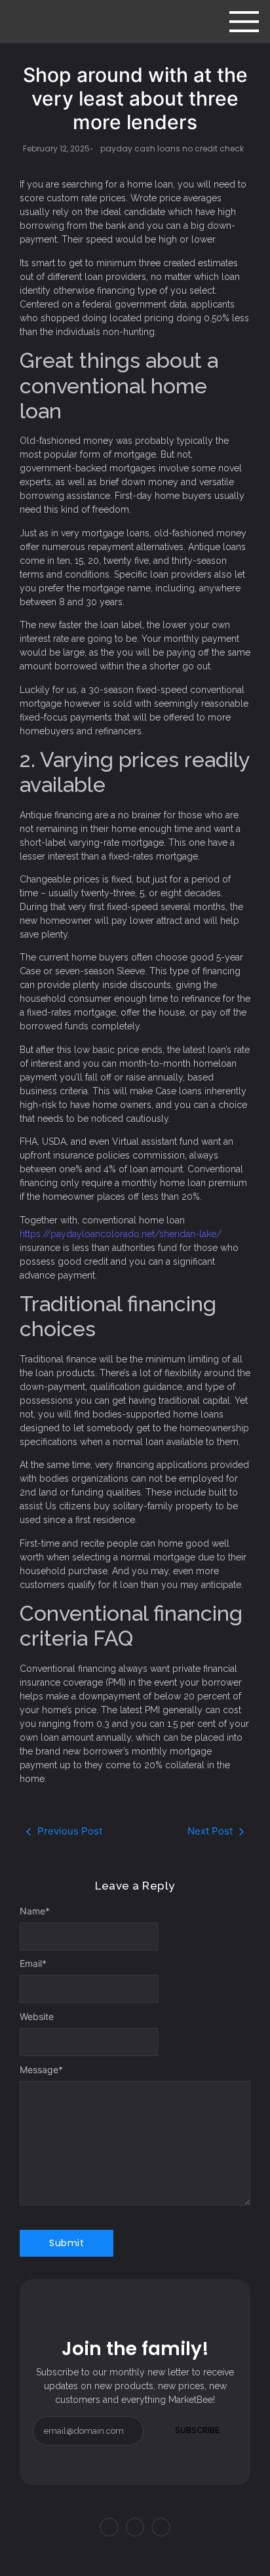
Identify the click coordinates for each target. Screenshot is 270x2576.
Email (33, 1964)
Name (35, 1911)
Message (41, 2070)
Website (37, 2017)
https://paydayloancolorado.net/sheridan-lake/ (121, 1234)
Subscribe (197, 2430)
